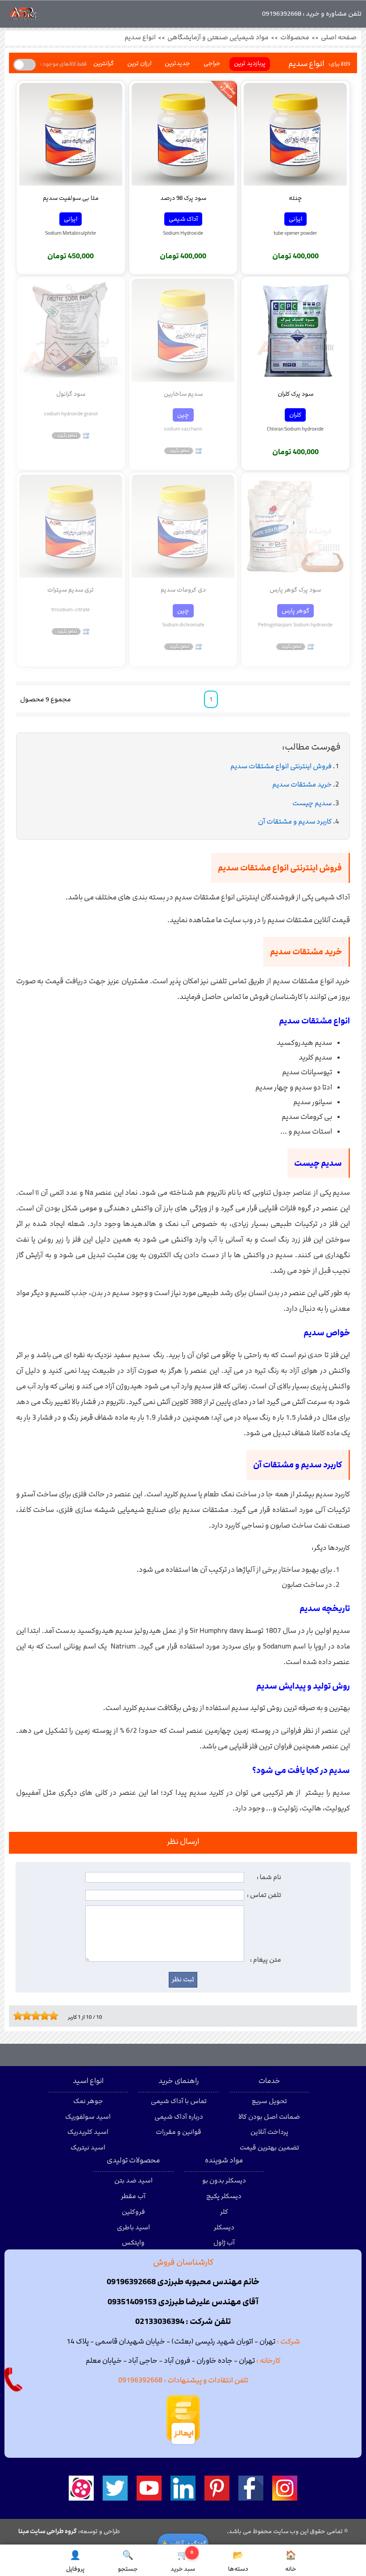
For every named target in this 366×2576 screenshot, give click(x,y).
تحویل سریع (269, 2101)
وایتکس (133, 2243)
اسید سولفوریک (88, 2117)
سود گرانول (71, 394)
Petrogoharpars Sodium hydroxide (295, 625)
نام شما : (269, 1877)
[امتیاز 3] (25, 2016)
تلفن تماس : (264, 1895)
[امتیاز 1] (16, 2016)
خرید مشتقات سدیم (302, 785)
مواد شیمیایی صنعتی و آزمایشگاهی (218, 37)
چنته (295, 198)
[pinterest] (217, 2488)
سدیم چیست (312, 803)
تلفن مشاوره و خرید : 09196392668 (312, 14)
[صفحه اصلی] (23, 16)
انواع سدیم (140, 37)
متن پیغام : (266, 1960)
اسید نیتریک (88, 2148)
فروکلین (133, 2212)
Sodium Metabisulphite (71, 233)
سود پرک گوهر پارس (295, 590)
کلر (224, 2212)
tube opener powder (295, 233)
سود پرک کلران (295, 394)
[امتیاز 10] (56, 2016)
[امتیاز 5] (33, 2016)
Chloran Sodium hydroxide (295, 429)
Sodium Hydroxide (183, 233)
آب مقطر (133, 2196)
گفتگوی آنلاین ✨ (183, 2544)
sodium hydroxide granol (71, 414)
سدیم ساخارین (183, 394)
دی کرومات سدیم (183, 590)
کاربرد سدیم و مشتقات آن (295, 822)
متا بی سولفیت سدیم (71, 198)
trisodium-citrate (71, 609)
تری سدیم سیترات (71, 590)
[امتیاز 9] (51, 2016)
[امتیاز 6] (38, 2016)
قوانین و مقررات (179, 2132)
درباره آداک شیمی (179, 2117)
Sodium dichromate (183, 625)
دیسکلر (224, 2228)
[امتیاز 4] (29, 2016)
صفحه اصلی (339, 37)
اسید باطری (133, 2228)
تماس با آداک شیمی (179, 2101)
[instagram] (285, 2488)
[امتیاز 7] (42, 2016)
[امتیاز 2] (20, 2016)
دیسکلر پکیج (224, 2196)
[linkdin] (183, 2488)
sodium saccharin (183, 429)
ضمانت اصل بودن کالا (269, 2117)
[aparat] (81, 2488)
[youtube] (149, 2488)
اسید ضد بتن (133, 2181)
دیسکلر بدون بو (224, 2181)
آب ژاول (224, 2243)
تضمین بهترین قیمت (269, 2148)
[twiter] (115, 2488)
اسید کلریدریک (88, 2132)
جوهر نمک (88, 2101)
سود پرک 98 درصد (183, 198)
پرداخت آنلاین (269, 2132)
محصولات (295, 37)
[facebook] (251, 2488)
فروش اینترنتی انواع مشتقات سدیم (281, 766)
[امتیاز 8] (47, 2016)
